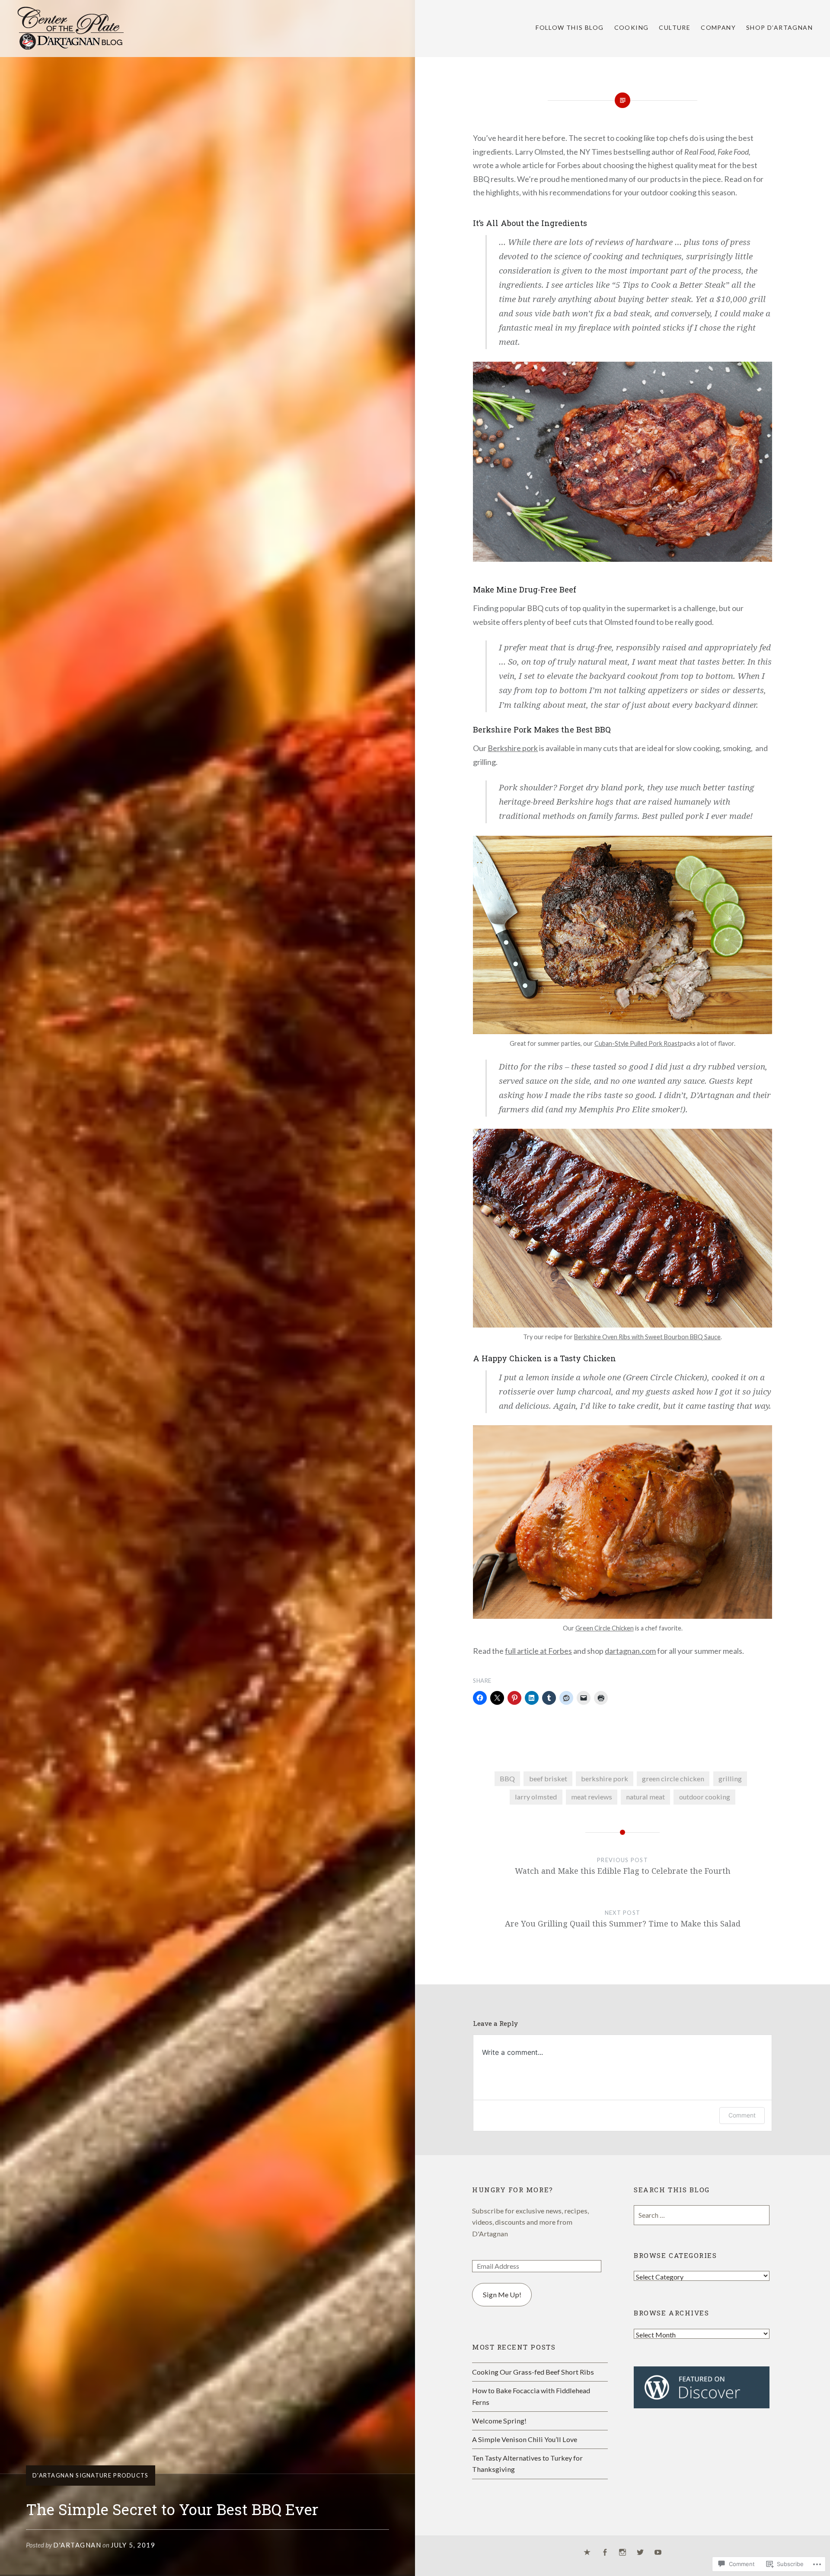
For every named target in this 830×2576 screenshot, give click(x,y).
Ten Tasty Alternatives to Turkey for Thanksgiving (527, 2463)
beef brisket (548, 1778)
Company (718, 27)
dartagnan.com (630, 1651)
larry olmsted (536, 1797)
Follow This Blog (570, 27)
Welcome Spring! (499, 2421)
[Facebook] (605, 2553)
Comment (742, 2115)
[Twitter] (640, 2553)
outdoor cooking (705, 1797)
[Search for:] (702, 2215)
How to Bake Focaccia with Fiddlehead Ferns (531, 2396)
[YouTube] (658, 2553)
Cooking (632, 27)
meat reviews (592, 1797)
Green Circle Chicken (605, 1628)
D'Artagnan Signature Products (91, 2475)
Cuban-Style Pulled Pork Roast (637, 1043)
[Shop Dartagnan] (587, 2553)
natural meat (645, 1797)
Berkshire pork (513, 748)
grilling (730, 1778)
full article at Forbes (538, 1651)
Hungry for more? (513, 2190)
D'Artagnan (77, 2545)
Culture (675, 27)
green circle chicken (673, 1778)
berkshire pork (605, 1778)
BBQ (507, 1778)
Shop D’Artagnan (779, 27)
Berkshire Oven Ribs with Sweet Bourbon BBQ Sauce (647, 1337)
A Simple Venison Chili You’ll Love (525, 2439)
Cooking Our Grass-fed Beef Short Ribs (533, 2372)
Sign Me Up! (502, 2294)
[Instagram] (622, 2553)
